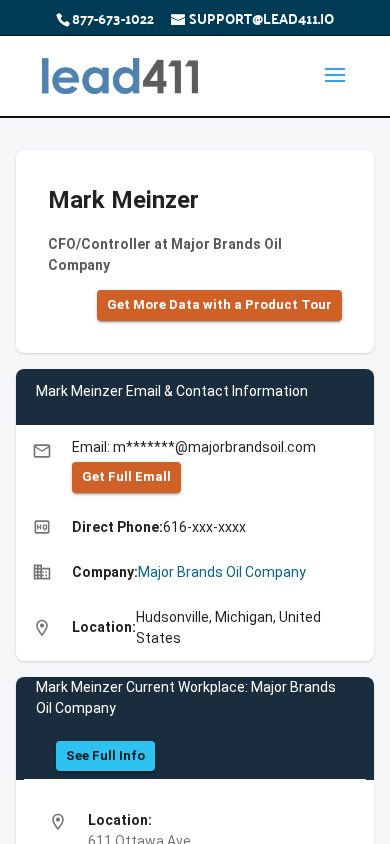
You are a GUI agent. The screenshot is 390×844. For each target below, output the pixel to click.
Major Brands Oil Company (222, 572)
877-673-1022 (113, 18)
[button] (219, 305)
